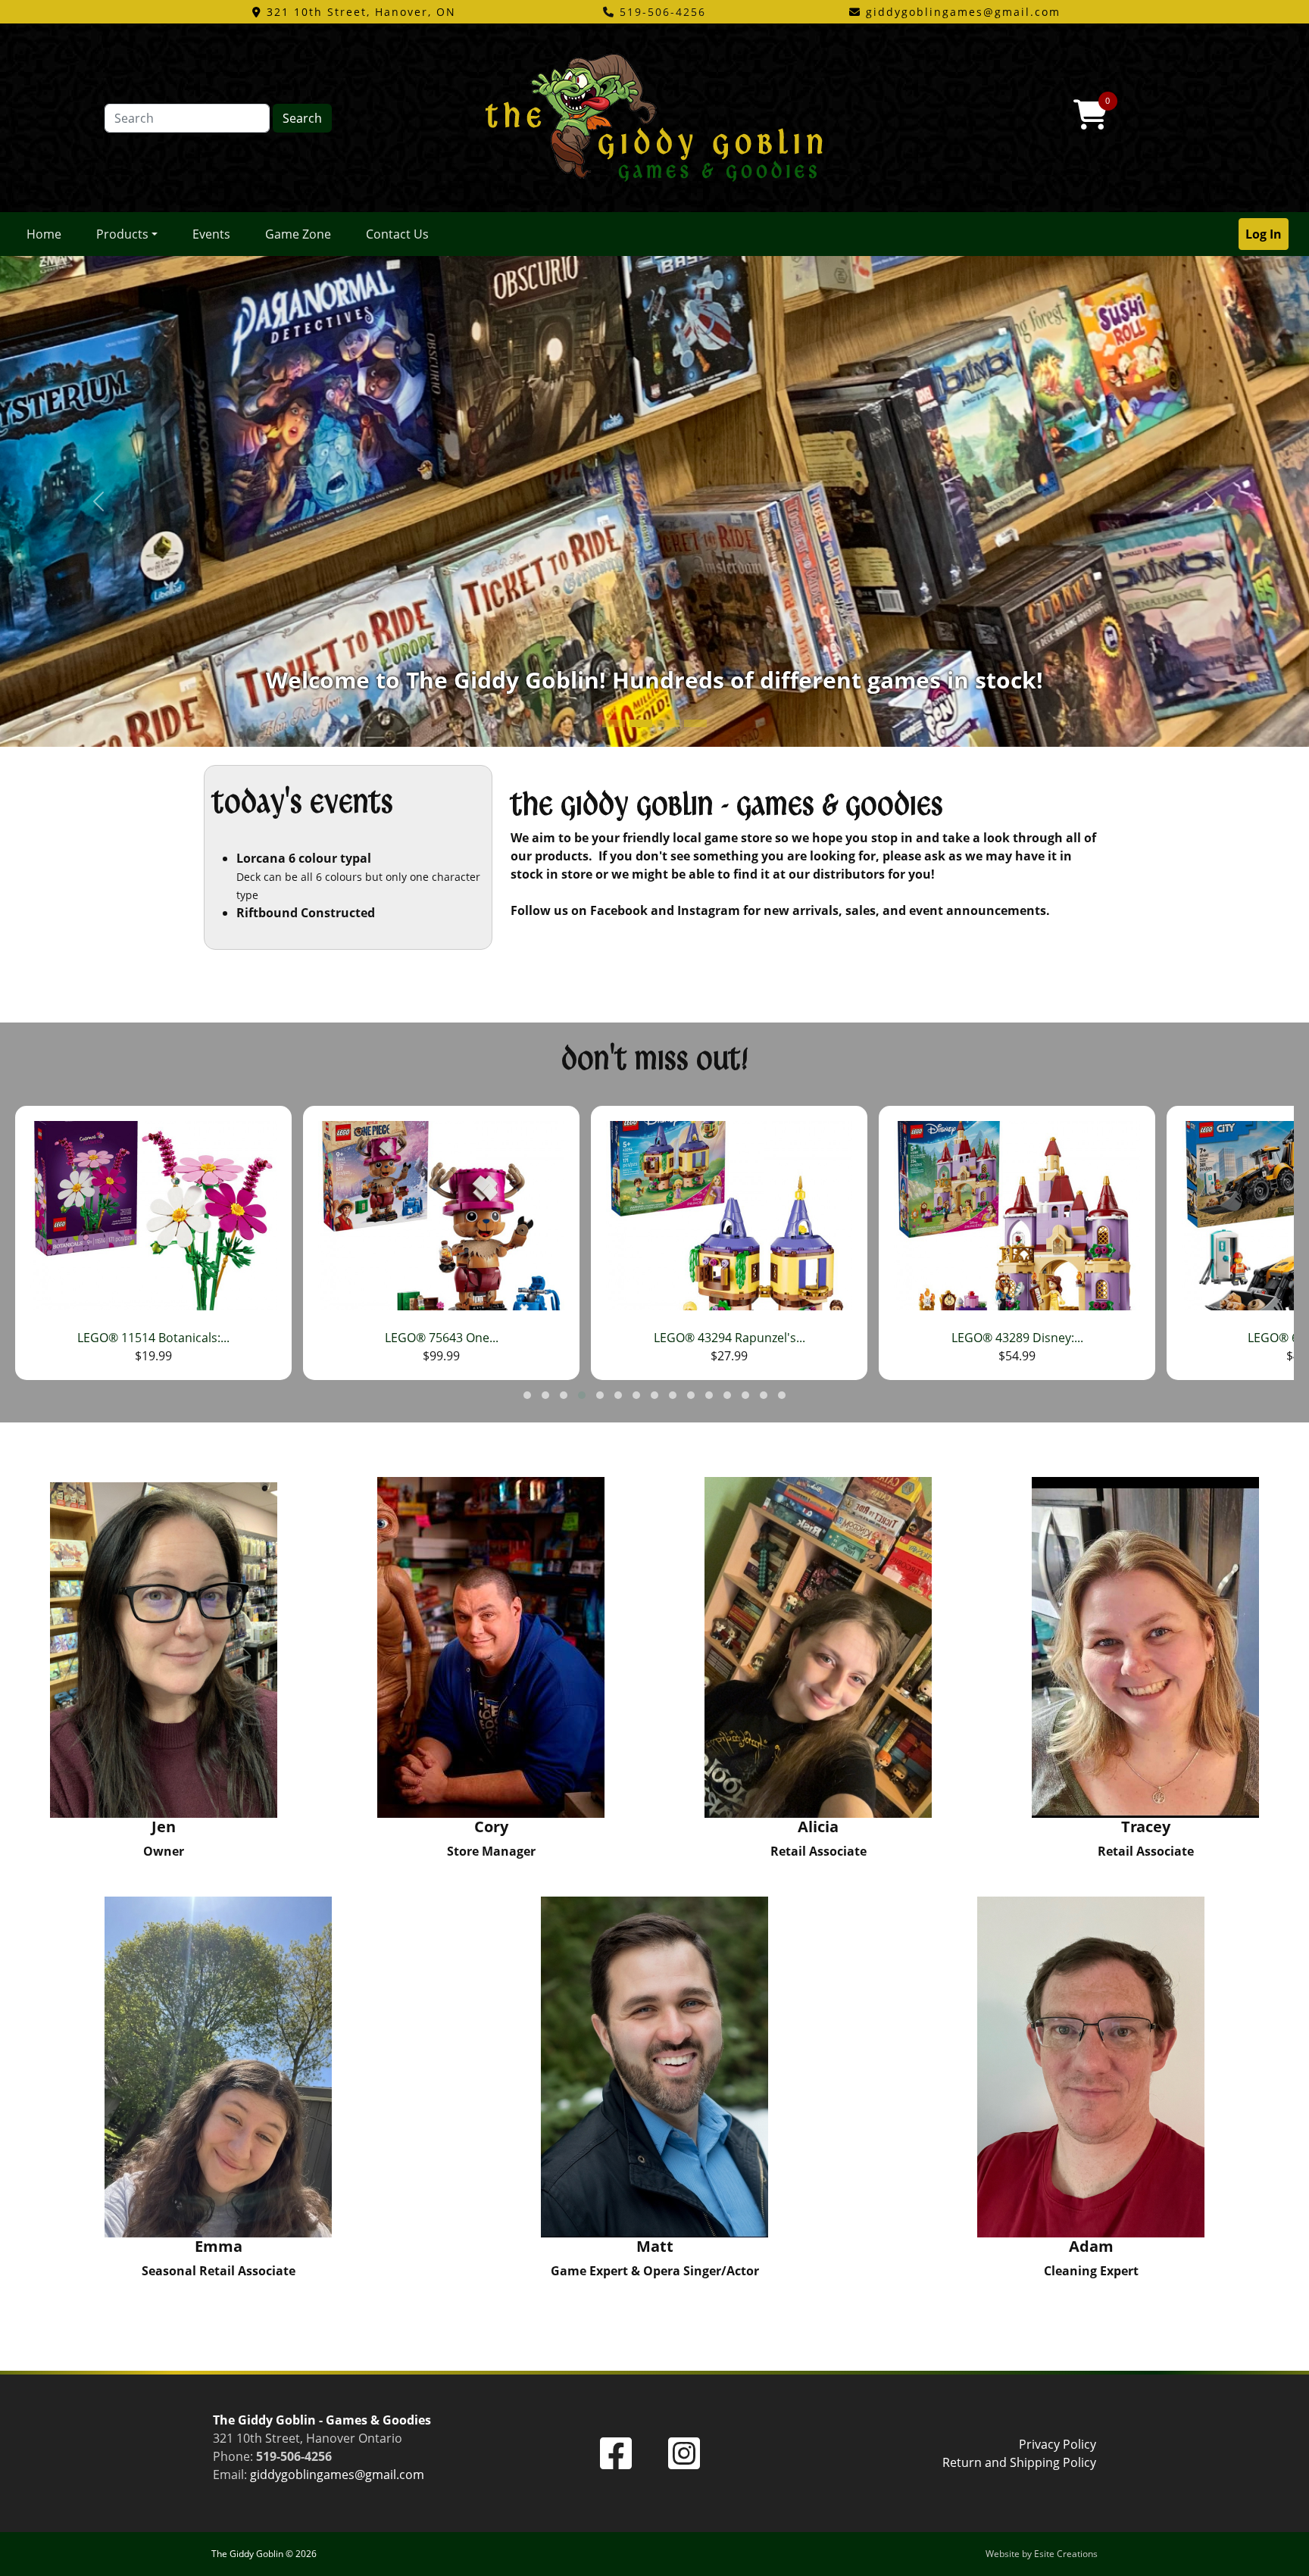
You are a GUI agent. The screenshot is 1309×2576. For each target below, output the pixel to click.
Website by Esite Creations (1042, 2554)
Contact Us (397, 234)
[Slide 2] (668, 723)
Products (122, 234)
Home (44, 234)
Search (302, 118)
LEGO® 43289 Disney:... (729, 1338)
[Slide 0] (614, 723)
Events (211, 234)
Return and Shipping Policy (1019, 2462)
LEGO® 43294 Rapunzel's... (442, 1338)
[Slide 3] (695, 723)
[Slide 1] (641, 723)
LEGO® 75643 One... (154, 1338)
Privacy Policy (1058, 2444)
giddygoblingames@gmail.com (337, 2475)
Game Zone (298, 234)
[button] (527, 1395)
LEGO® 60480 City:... (1017, 1338)
